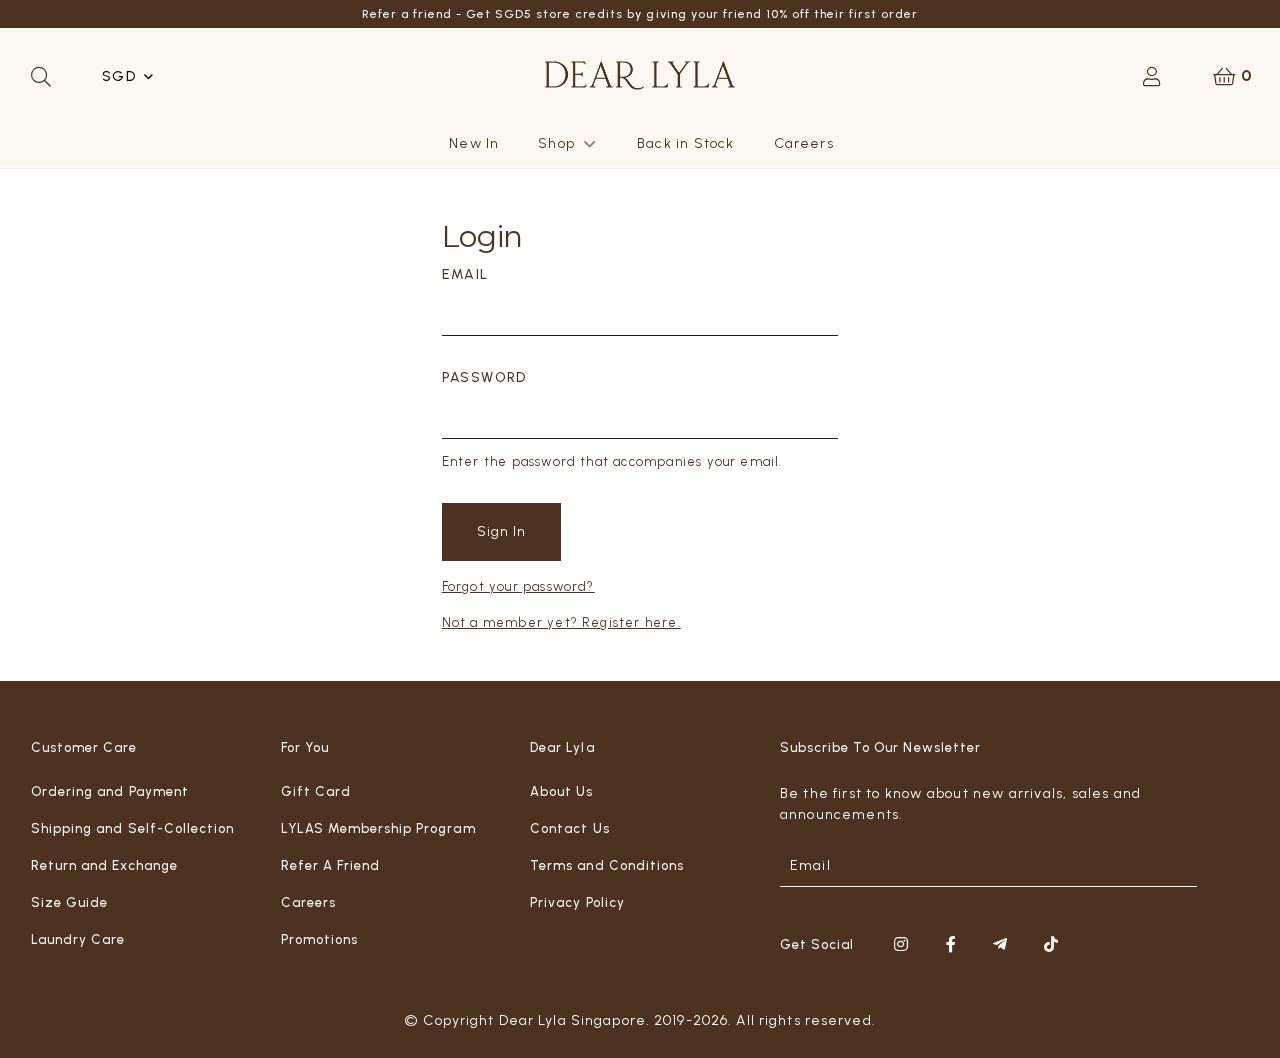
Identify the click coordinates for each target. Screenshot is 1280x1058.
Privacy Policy (577, 902)
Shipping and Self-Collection (132, 828)
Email (465, 274)
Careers (804, 143)
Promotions (319, 939)
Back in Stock (685, 143)
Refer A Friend (331, 865)
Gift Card (316, 791)
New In (474, 143)
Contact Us (569, 828)
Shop (556, 143)
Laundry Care (78, 939)
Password (484, 377)
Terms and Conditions (607, 865)
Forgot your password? (518, 586)
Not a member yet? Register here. (561, 622)
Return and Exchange (104, 865)
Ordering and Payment (110, 791)
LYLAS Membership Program (378, 828)
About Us (561, 791)
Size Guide (69, 902)
